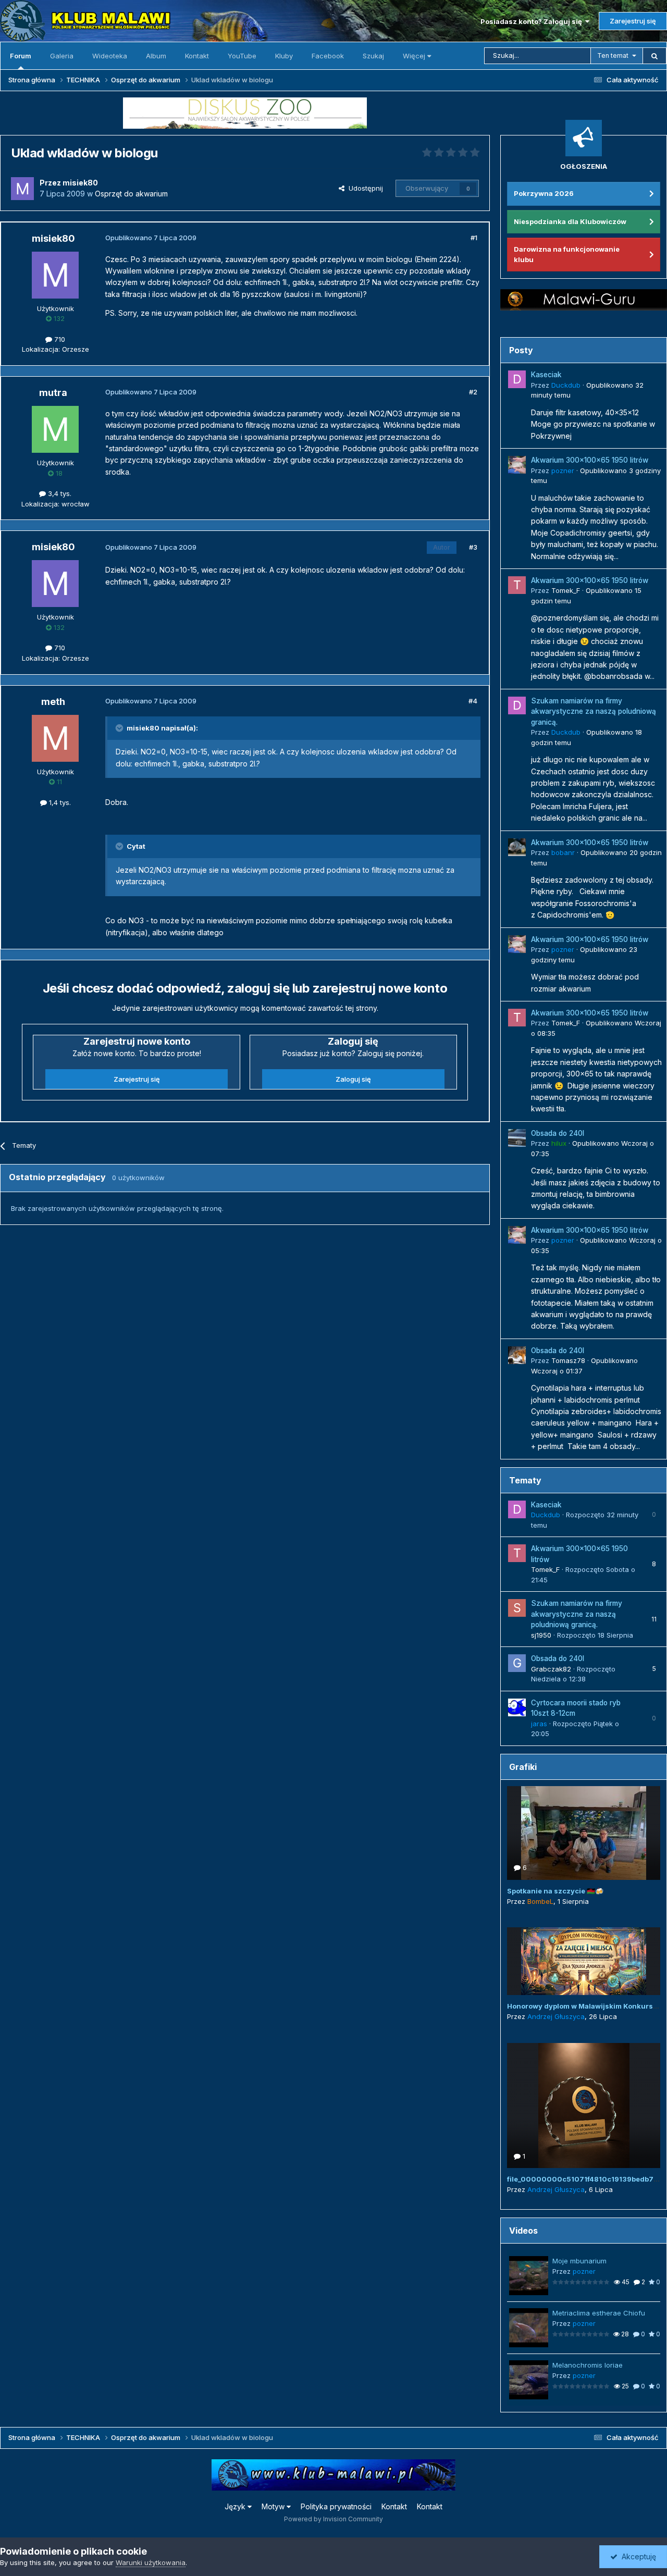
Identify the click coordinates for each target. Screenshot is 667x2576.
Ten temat (613, 55)
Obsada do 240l (558, 1133)
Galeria (62, 56)
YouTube (242, 56)
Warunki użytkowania (151, 2562)
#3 (473, 547)
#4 (473, 701)
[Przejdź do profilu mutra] (55, 429)
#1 (474, 238)
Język (236, 2506)
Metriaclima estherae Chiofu (599, 2313)
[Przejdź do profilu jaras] (517, 1707)
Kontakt (197, 56)
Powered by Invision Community (333, 2519)
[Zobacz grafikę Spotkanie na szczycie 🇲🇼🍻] (584, 1833)
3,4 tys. (59, 493)
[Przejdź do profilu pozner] (517, 465)
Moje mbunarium (579, 2261)
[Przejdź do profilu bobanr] (517, 847)
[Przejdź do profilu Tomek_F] (517, 585)
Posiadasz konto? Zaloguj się (533, 21)
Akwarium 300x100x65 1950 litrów (590, 460)
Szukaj (373, 56)
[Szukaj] (654, 56)
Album (156, 56)
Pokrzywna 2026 (544, 193)
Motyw (274, 2506)
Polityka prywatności (336, 2506)
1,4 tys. (59, 802)
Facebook (328, 56)
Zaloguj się (353, 1079)
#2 (473, 392)
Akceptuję (637, 2556)
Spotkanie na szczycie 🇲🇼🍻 (555, 1891)
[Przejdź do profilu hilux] (517, 1138)
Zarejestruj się (633, 21)
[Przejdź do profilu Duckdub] (517, 379)
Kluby (284, 56)
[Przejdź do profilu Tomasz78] (517, 1355)
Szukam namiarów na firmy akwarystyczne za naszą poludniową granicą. (594, 711)
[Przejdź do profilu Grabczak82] (517, 1663)
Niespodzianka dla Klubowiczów (570, 221)
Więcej (414, 56)
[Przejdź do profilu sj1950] (517, 1608)
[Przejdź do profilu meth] (55, 738)
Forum (21, 56)
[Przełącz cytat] (120, 728)
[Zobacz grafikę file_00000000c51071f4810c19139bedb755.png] (584, 2106)
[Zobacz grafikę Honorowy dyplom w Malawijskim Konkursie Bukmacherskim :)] (584, 1961)
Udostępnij (364, 188)
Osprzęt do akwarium (131, 194)
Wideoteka (110, 56)
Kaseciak (546, 375)
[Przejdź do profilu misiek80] (22, 189)
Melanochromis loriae (588, 2365)
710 (59, 339)
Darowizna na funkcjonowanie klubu (567, 254)
